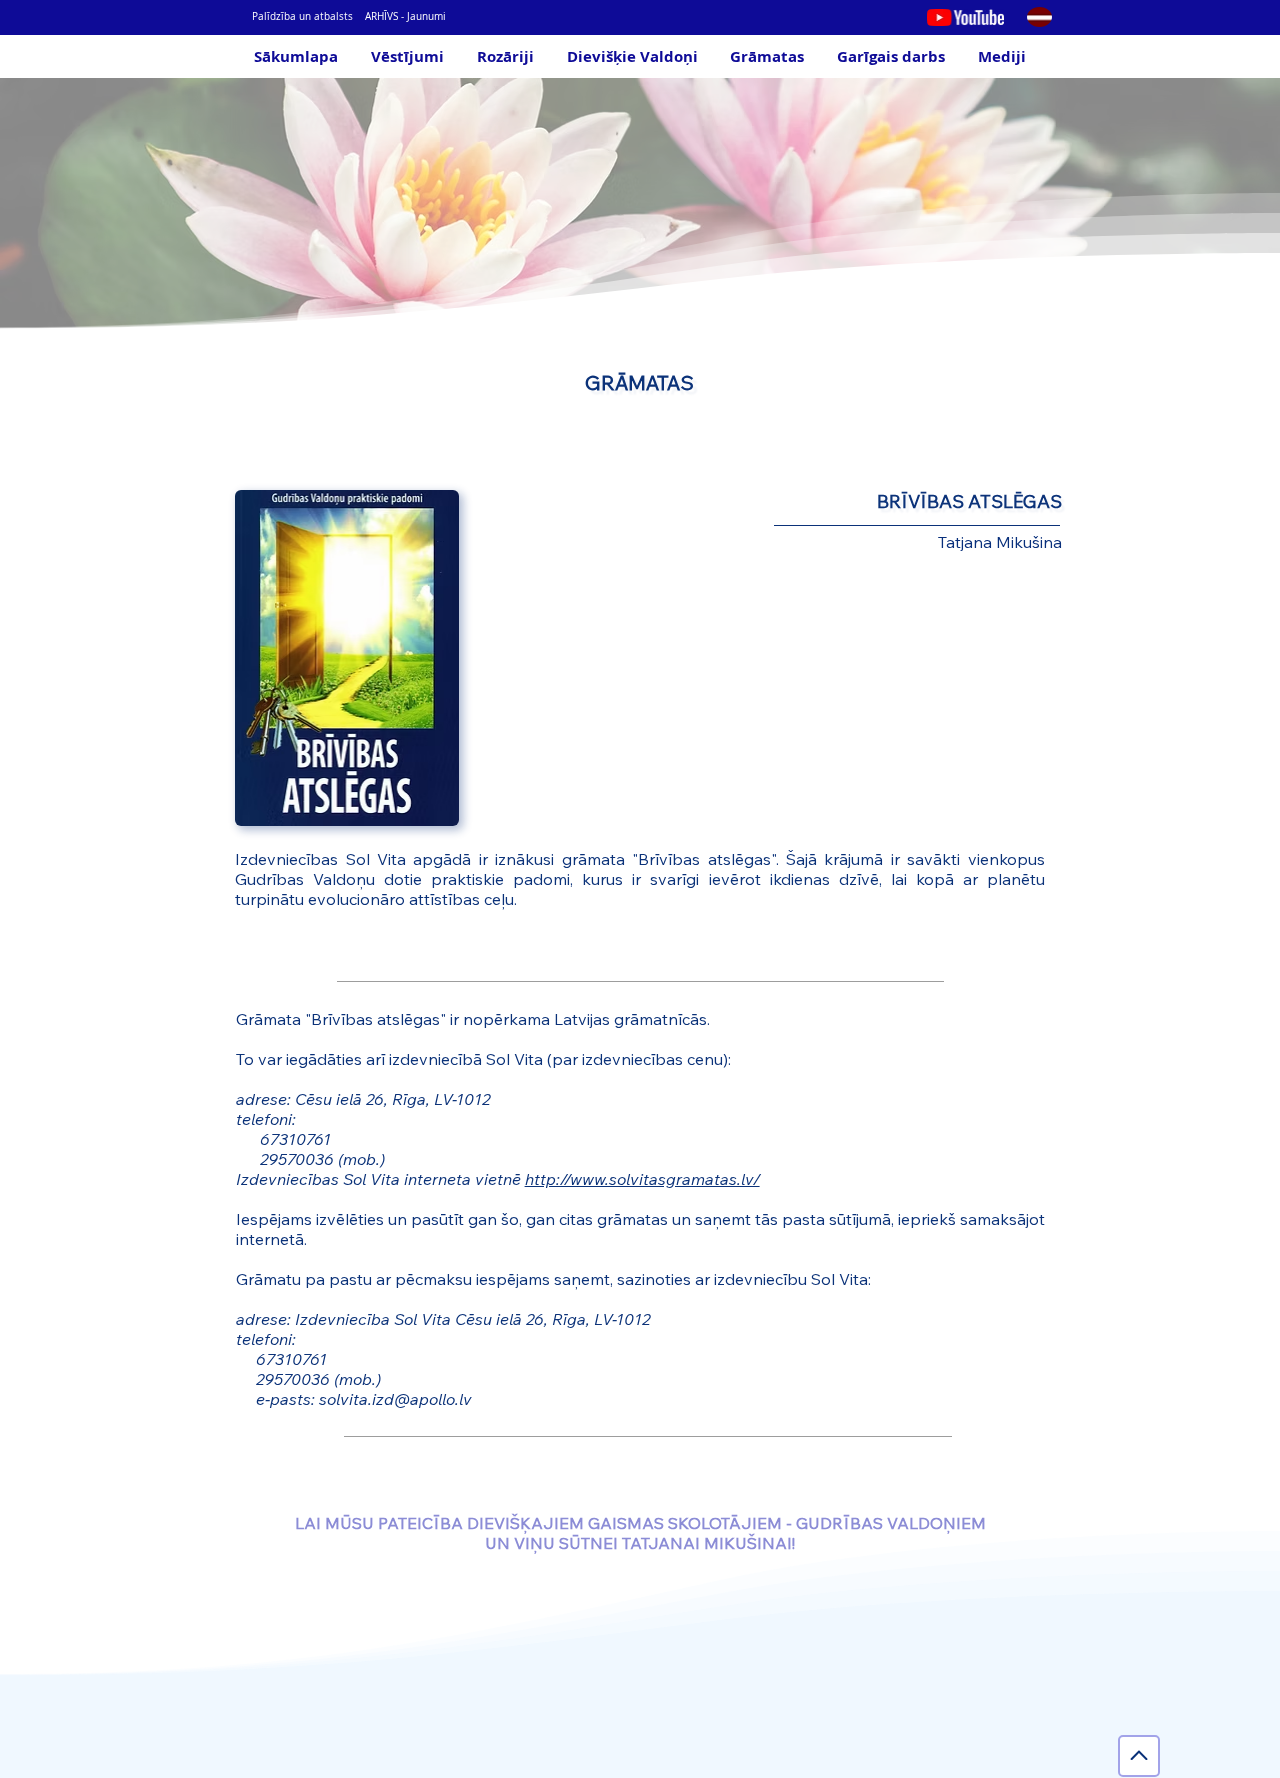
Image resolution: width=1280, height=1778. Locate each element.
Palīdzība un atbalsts (302, 16)
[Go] (1139, 1756)
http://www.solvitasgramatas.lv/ (642, 1179)
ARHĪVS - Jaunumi (405, 16)
